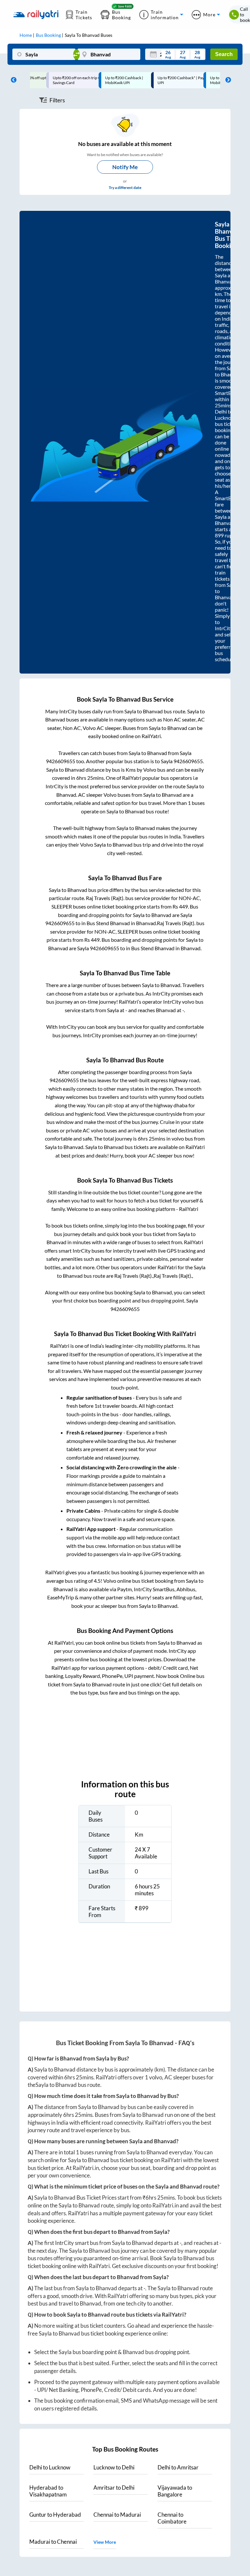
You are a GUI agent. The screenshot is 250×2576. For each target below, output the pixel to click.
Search (224, 54)
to (50, 2467)
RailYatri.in (86, 2168)
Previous (12, 80)
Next (227, 80)
